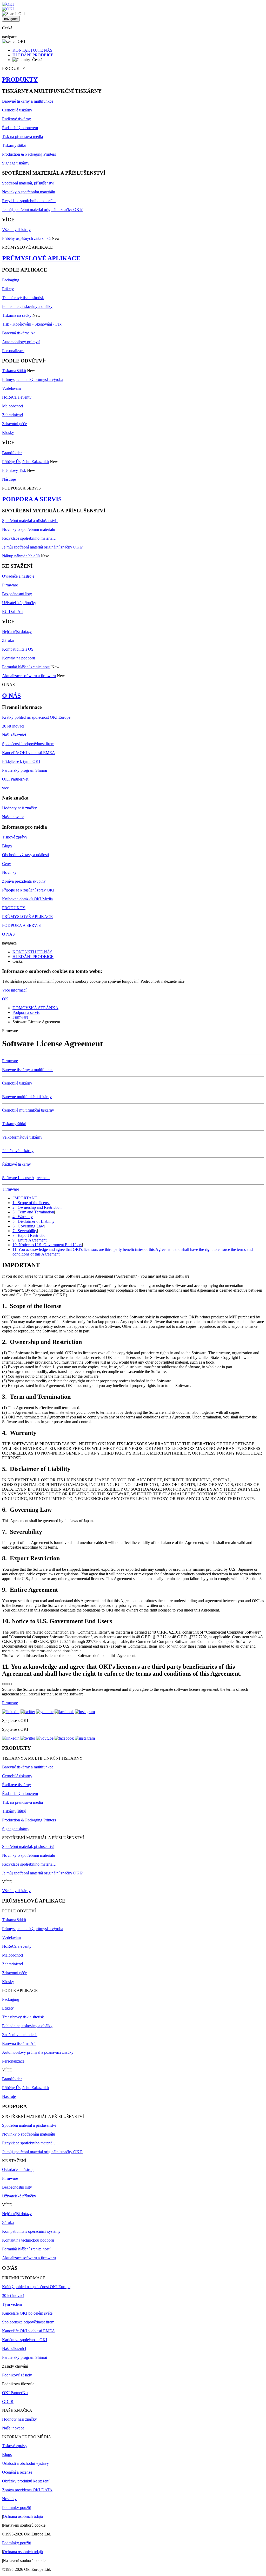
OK (5, 999)
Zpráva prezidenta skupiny (24, 881)
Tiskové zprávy (15, 837)
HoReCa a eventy (17, 397)
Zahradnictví (12, 415)
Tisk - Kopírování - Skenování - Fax (32, 324)
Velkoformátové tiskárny (22, 1137)
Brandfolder (12, 453)
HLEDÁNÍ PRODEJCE (33, 55)
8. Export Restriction (30, 1235)
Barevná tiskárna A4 (19, 333)
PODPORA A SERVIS (32, 499)
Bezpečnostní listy (17, 594)
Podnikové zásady (17, 2375)
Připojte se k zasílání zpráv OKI (28, 890)
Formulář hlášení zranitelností (26, 667)
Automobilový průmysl (21, 342)
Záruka (8, 640)
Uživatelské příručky (19, 603)
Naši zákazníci (14, 735)
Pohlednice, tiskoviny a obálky (27, 306)
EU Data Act (13, 612)
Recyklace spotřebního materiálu (29, 201)
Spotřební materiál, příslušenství (28, 183)
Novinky (9, 872)
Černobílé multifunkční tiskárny (28, 1110)
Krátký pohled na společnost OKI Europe (36, 717)
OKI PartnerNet (15, 779)
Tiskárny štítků (14, 145)
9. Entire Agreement (29, 1240)
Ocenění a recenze (17, 2472)
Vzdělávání (11, 388)
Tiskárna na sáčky (17, 315)
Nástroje (9, 479)
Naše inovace (13, 817)
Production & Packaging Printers (29, 154)
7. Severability (25, 1231)
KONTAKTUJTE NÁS (32, 50)
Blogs (7, 846)
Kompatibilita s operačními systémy (31, 2231)
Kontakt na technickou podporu (28, 2240)
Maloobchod (12, 406)
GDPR (8, 2402)
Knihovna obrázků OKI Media (27, 899)
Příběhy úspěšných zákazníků (26, 238)
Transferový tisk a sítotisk (23, 298)
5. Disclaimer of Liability (34, 1221)
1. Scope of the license (31, 1203)
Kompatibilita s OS (18, 649)
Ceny (6, 864)
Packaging (11, 280)
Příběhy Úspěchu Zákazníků (25, 462)
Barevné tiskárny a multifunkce (28, 101)
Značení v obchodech (20, 2035)
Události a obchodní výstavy (25, 2463)
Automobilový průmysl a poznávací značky (38, 2052)
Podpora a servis (26, 1012)
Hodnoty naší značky (19, 808)
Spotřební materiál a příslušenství (30, 521)
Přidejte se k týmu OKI (21, 761)
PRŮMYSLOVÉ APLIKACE (41, 258)
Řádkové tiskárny (16, 119)
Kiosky (8, 432)
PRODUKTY (20, 80)
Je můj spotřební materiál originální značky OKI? (42, 210)
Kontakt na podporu (19, 658)
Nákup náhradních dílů (21, 556)
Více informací (14, 990)
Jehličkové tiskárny (18, 1151)
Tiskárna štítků (14, 371)
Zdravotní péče (14, 424)
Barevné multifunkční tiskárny (27, 1097)
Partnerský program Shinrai (25, 770)
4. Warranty (23, 1217)
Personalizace (13, 351)
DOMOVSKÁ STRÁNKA (35, 1008)
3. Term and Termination (33, 1212)
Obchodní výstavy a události (25, 855)
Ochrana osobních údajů (23, 2516)
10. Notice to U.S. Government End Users (47, 1245)
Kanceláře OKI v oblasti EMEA (29, 753)
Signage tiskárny (16, 163)
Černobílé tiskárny (17, 110)
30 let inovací (13, 726)
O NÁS (11, 696)
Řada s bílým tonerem (20, 128)
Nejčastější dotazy (17, 632)
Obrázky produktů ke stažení (26, 2481)
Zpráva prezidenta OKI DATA (27, 2490)
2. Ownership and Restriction (37, 1207)
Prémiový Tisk (14, 470)
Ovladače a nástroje (18, 576)
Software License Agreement (26, 1178)
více (5, 788)
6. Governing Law (28, 1226)
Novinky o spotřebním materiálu (29, 192)
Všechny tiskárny (16, 230)
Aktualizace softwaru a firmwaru (29, 676)
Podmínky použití (17, 2508)
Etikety (8, 289)
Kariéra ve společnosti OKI (25, 2340)
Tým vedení (12, 2304)
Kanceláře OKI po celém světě (27, 2313)
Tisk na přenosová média (22, 137)
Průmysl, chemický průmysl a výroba (33, 379)
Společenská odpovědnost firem (28, 744)
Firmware (10, 585)
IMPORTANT (25, 1198)
